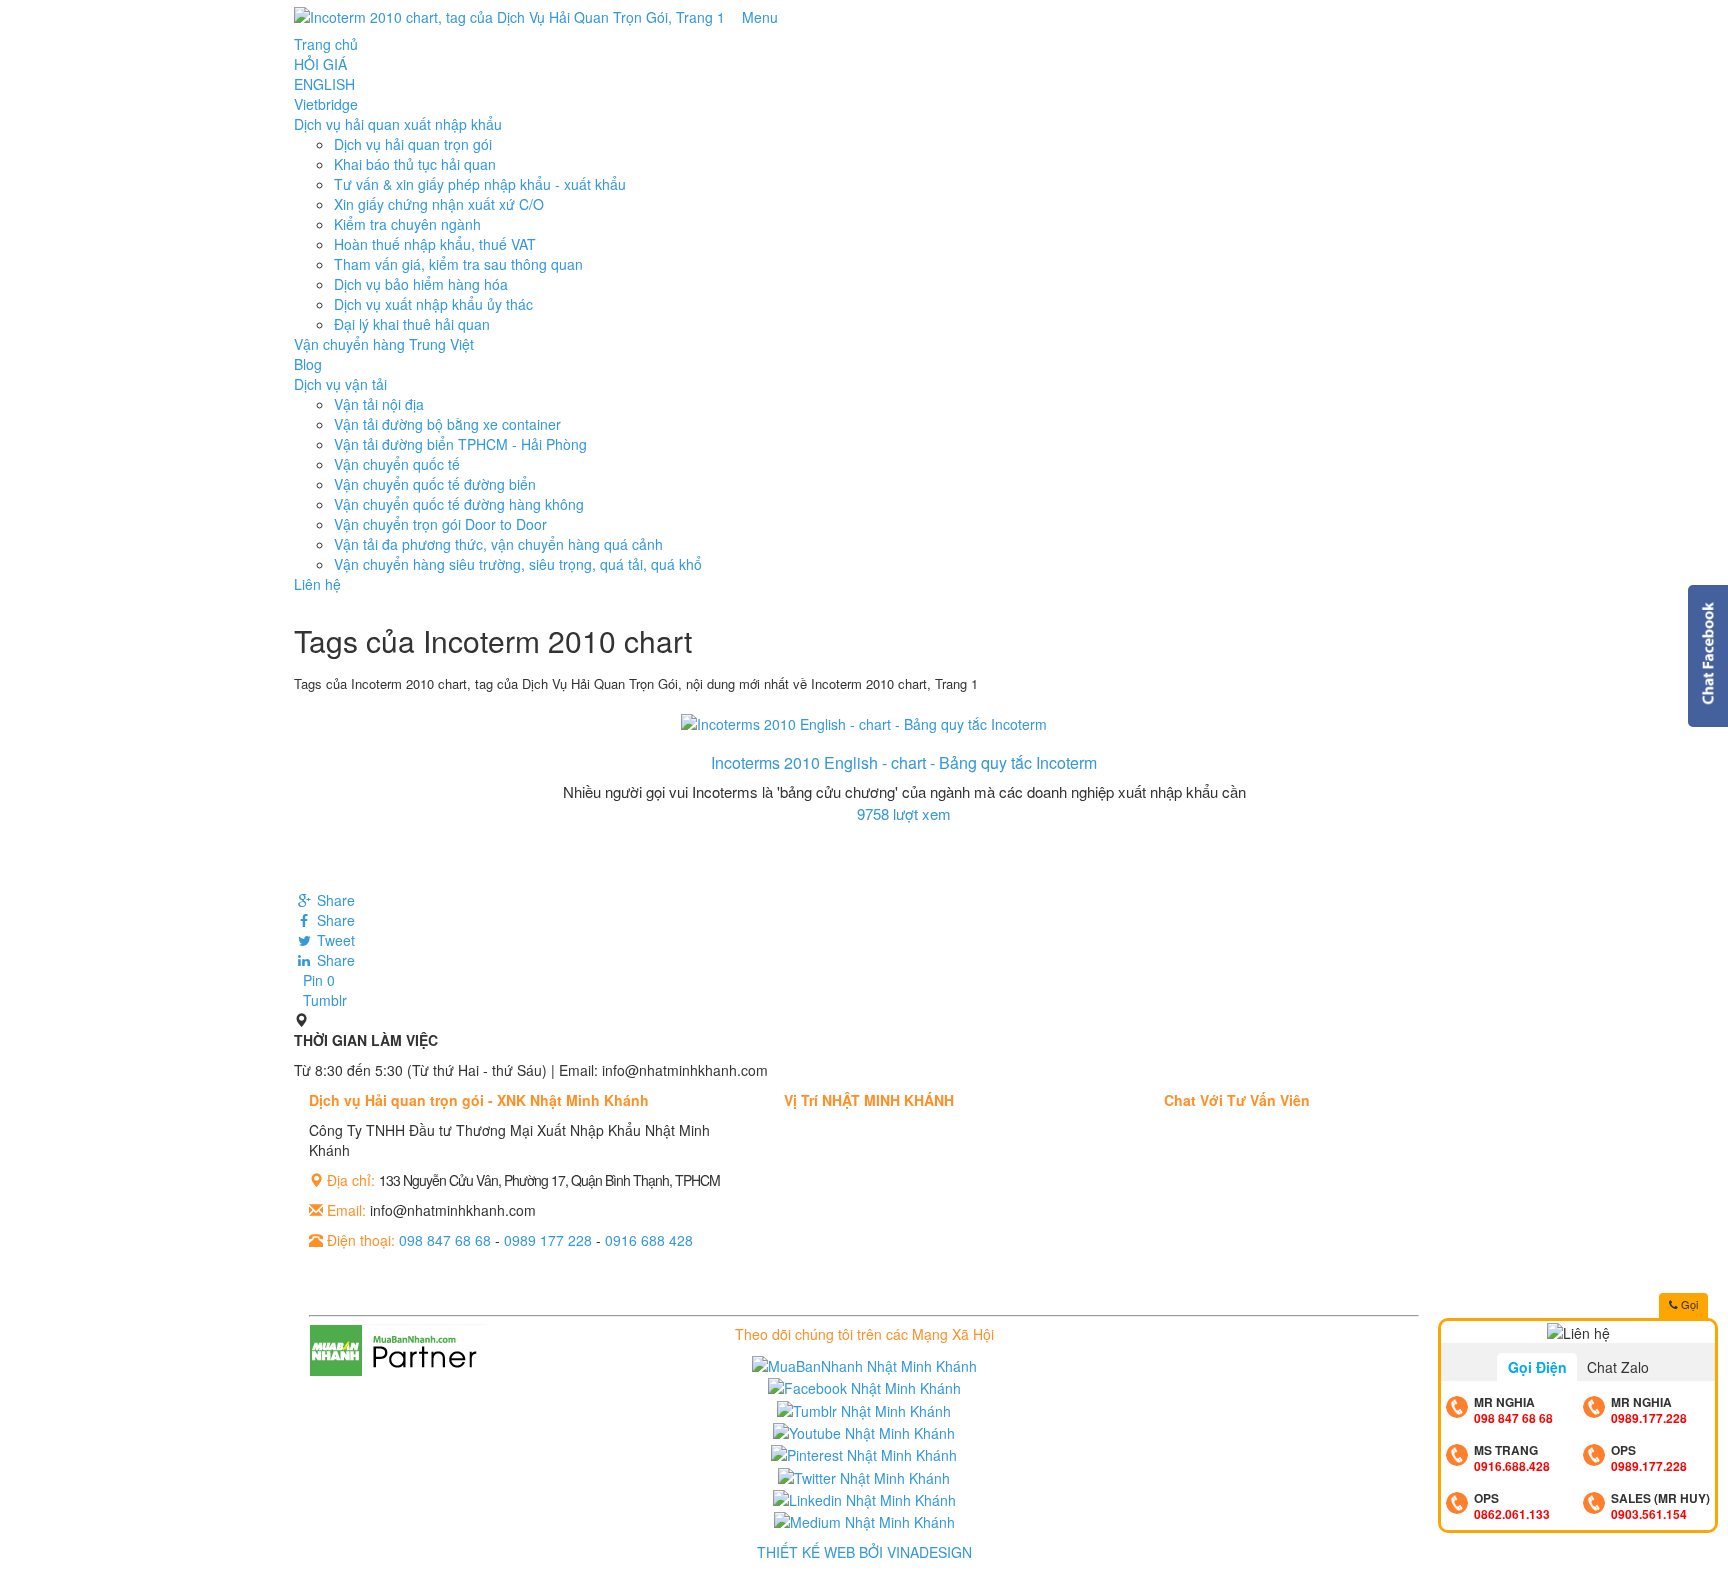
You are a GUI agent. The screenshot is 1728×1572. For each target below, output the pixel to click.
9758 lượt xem (904, 813)
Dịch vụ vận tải (340, 384)
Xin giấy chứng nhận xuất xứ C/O (439, 204)
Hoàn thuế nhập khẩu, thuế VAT (435, 244)
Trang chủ (326, 44)
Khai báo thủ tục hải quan (415, 164)
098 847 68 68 (445, 1240)
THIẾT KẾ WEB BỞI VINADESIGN (864, 1552)
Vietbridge (326, 104)
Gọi (1688, 1304)
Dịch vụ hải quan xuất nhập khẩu (398, 124)
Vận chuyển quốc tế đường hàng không (459, 504)
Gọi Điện (1537, 1367)
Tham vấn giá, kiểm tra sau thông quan (458, 264)
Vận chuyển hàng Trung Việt (384, 344)
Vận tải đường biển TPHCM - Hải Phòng (460, 444)
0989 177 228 (548, 1240)
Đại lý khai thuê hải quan (412, 324)
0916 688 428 (649, 1240)
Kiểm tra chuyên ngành (407, 224)
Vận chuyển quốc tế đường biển (435, 484)
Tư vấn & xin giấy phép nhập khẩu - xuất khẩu (480, 184)
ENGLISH (324, 84)
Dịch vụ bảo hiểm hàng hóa (421, 284)
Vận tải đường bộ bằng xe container (447, 424)
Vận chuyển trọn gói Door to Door (440, 524)
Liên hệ (317, 584)
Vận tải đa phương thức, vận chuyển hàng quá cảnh (498, 544)
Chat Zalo (1618, 1367)
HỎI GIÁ (320, 64)
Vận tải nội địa (379, 404)
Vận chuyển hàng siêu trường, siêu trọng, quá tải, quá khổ (518, 564)
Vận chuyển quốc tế (397, 464)
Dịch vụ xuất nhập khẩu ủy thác (433, 304)
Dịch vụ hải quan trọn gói (413, 144)
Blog (308, 364)
